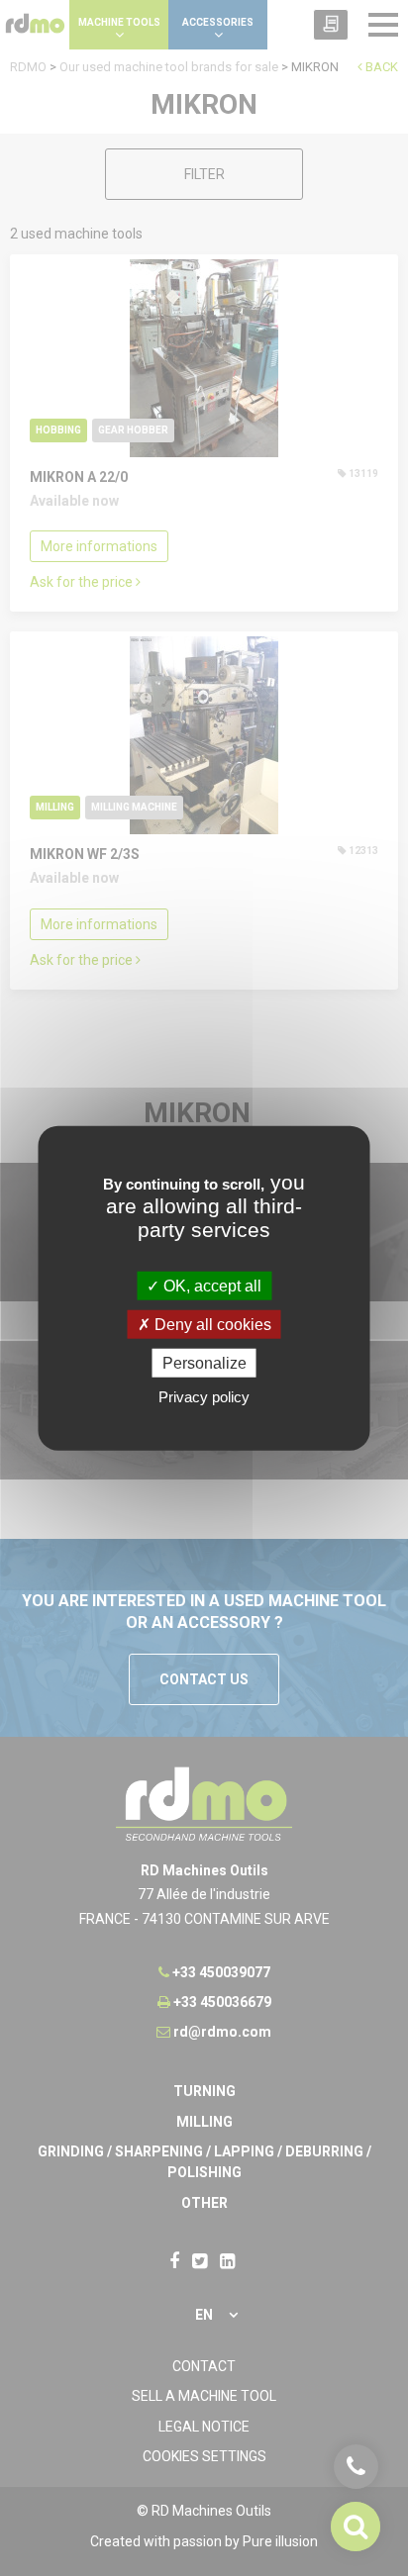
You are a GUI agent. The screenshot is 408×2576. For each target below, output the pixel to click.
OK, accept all (210, 1285)
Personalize (204, 1363)
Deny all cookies (211, 1324)
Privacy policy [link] (204, 1397)
